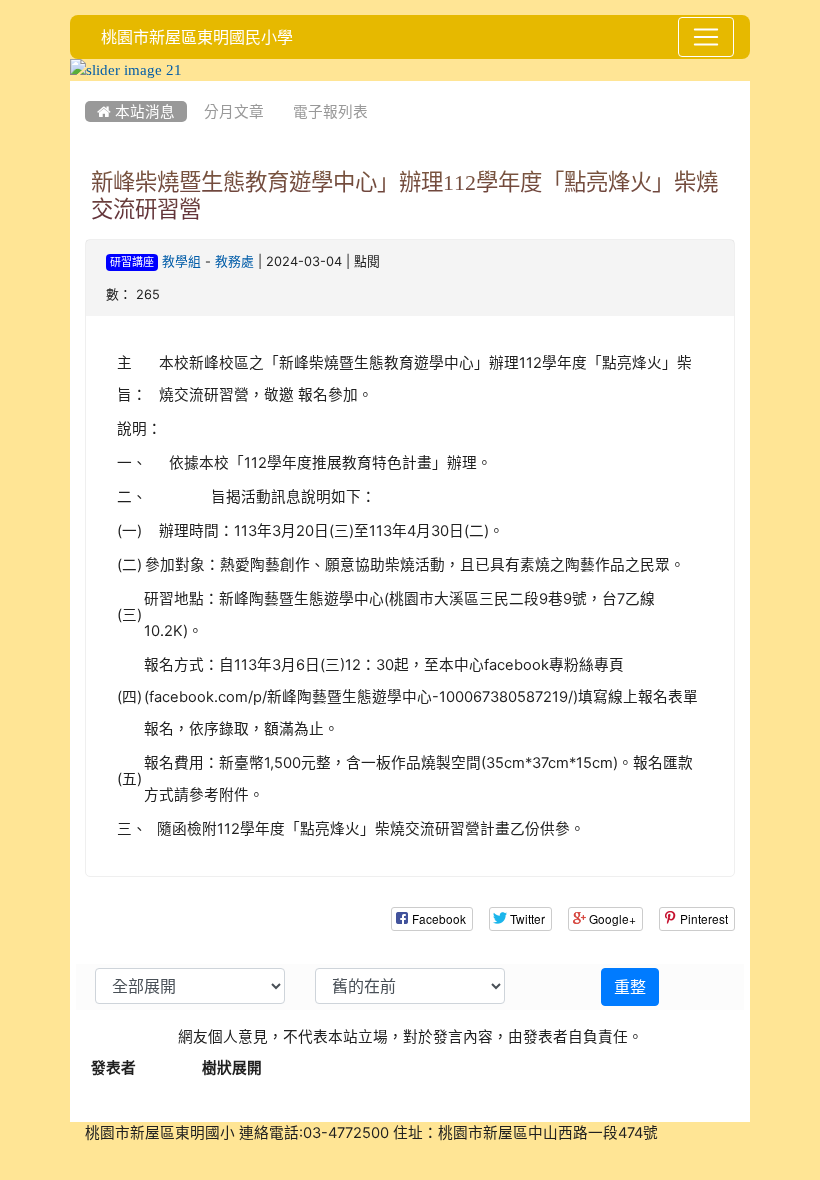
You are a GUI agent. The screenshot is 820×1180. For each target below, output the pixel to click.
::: (89, 88)
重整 (630, 987)
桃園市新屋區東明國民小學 (197, 37)
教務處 (234, 261)
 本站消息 (136, 111)
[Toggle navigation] (706, 37)
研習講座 (132, 262)
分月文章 (234, 111)
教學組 (181, 261)
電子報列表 (330, 111)
